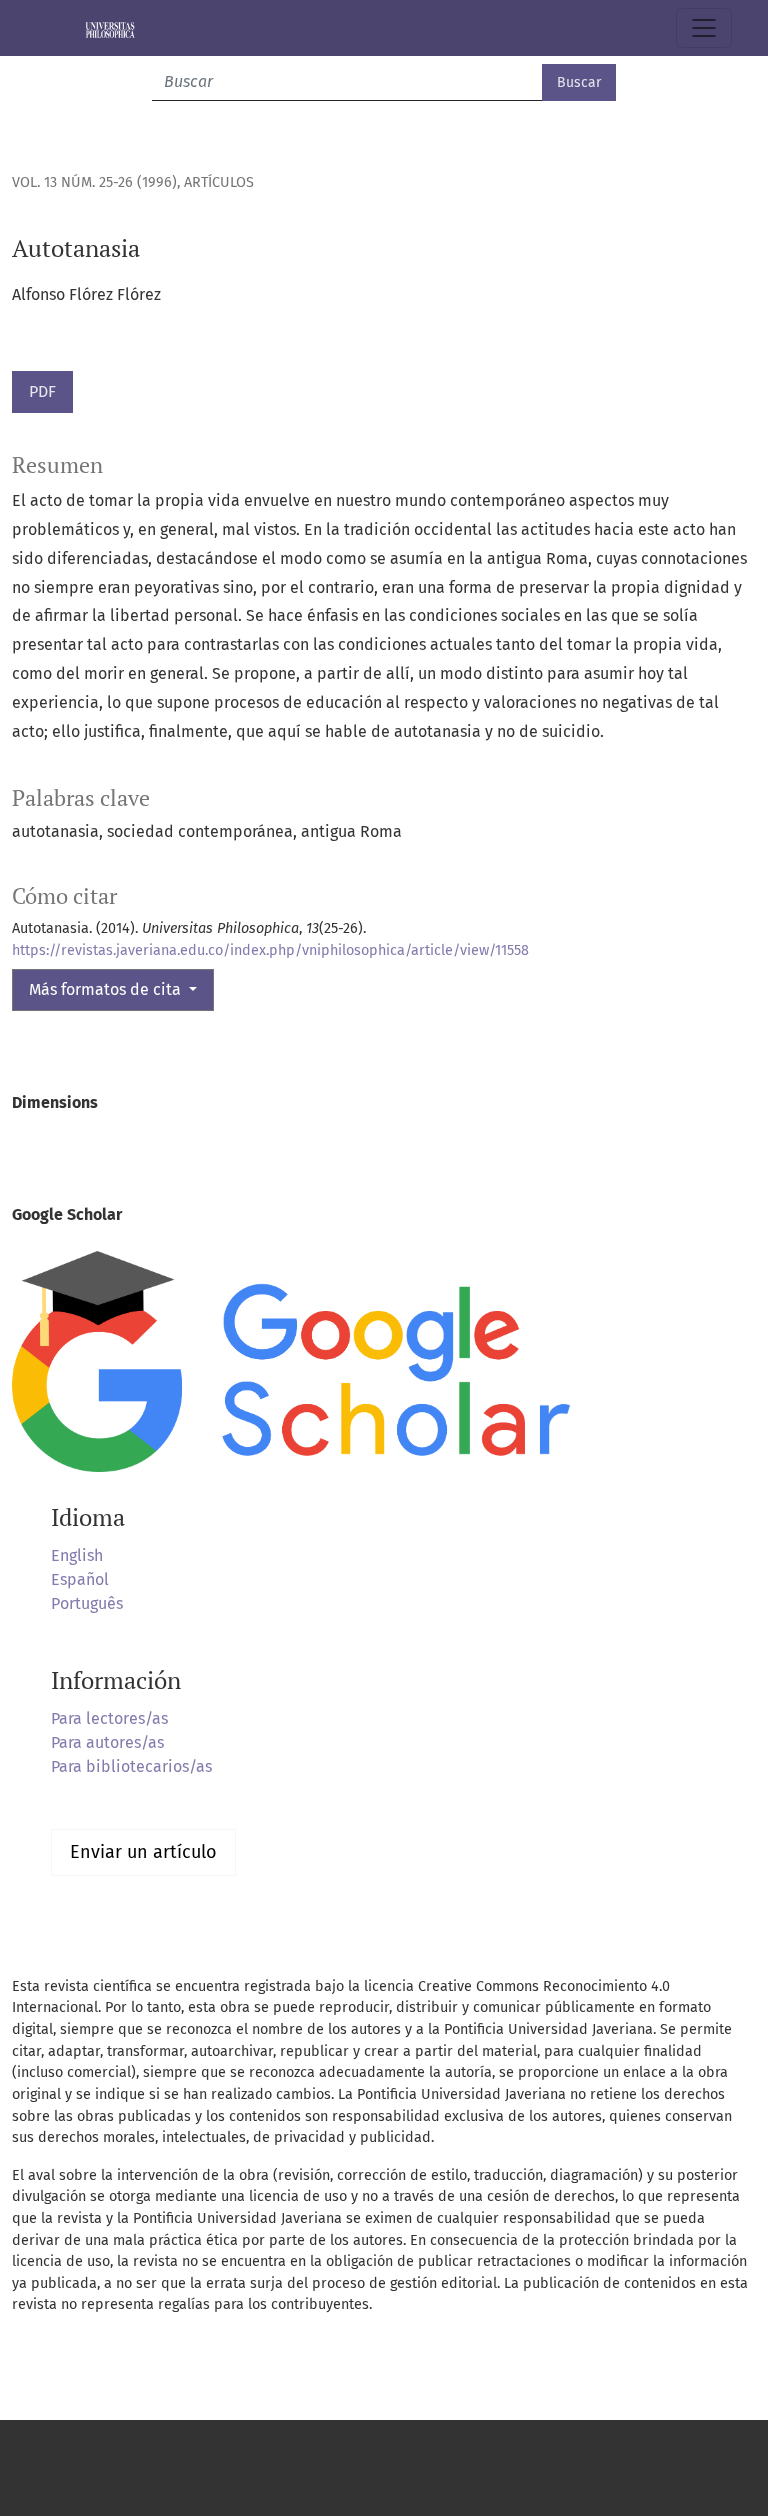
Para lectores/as (109, 1718)
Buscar (579, 82)
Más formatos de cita (107, 989)
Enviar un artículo (143, 1852)
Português (87, 1603)
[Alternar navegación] (704, 28)
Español (80, 1579)
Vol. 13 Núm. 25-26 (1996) (94, 182)
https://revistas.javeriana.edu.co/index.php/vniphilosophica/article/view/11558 (270, 950)
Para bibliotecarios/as (131, 1766)
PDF (42, 391)
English (77, 1555)
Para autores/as (107, 1742)
